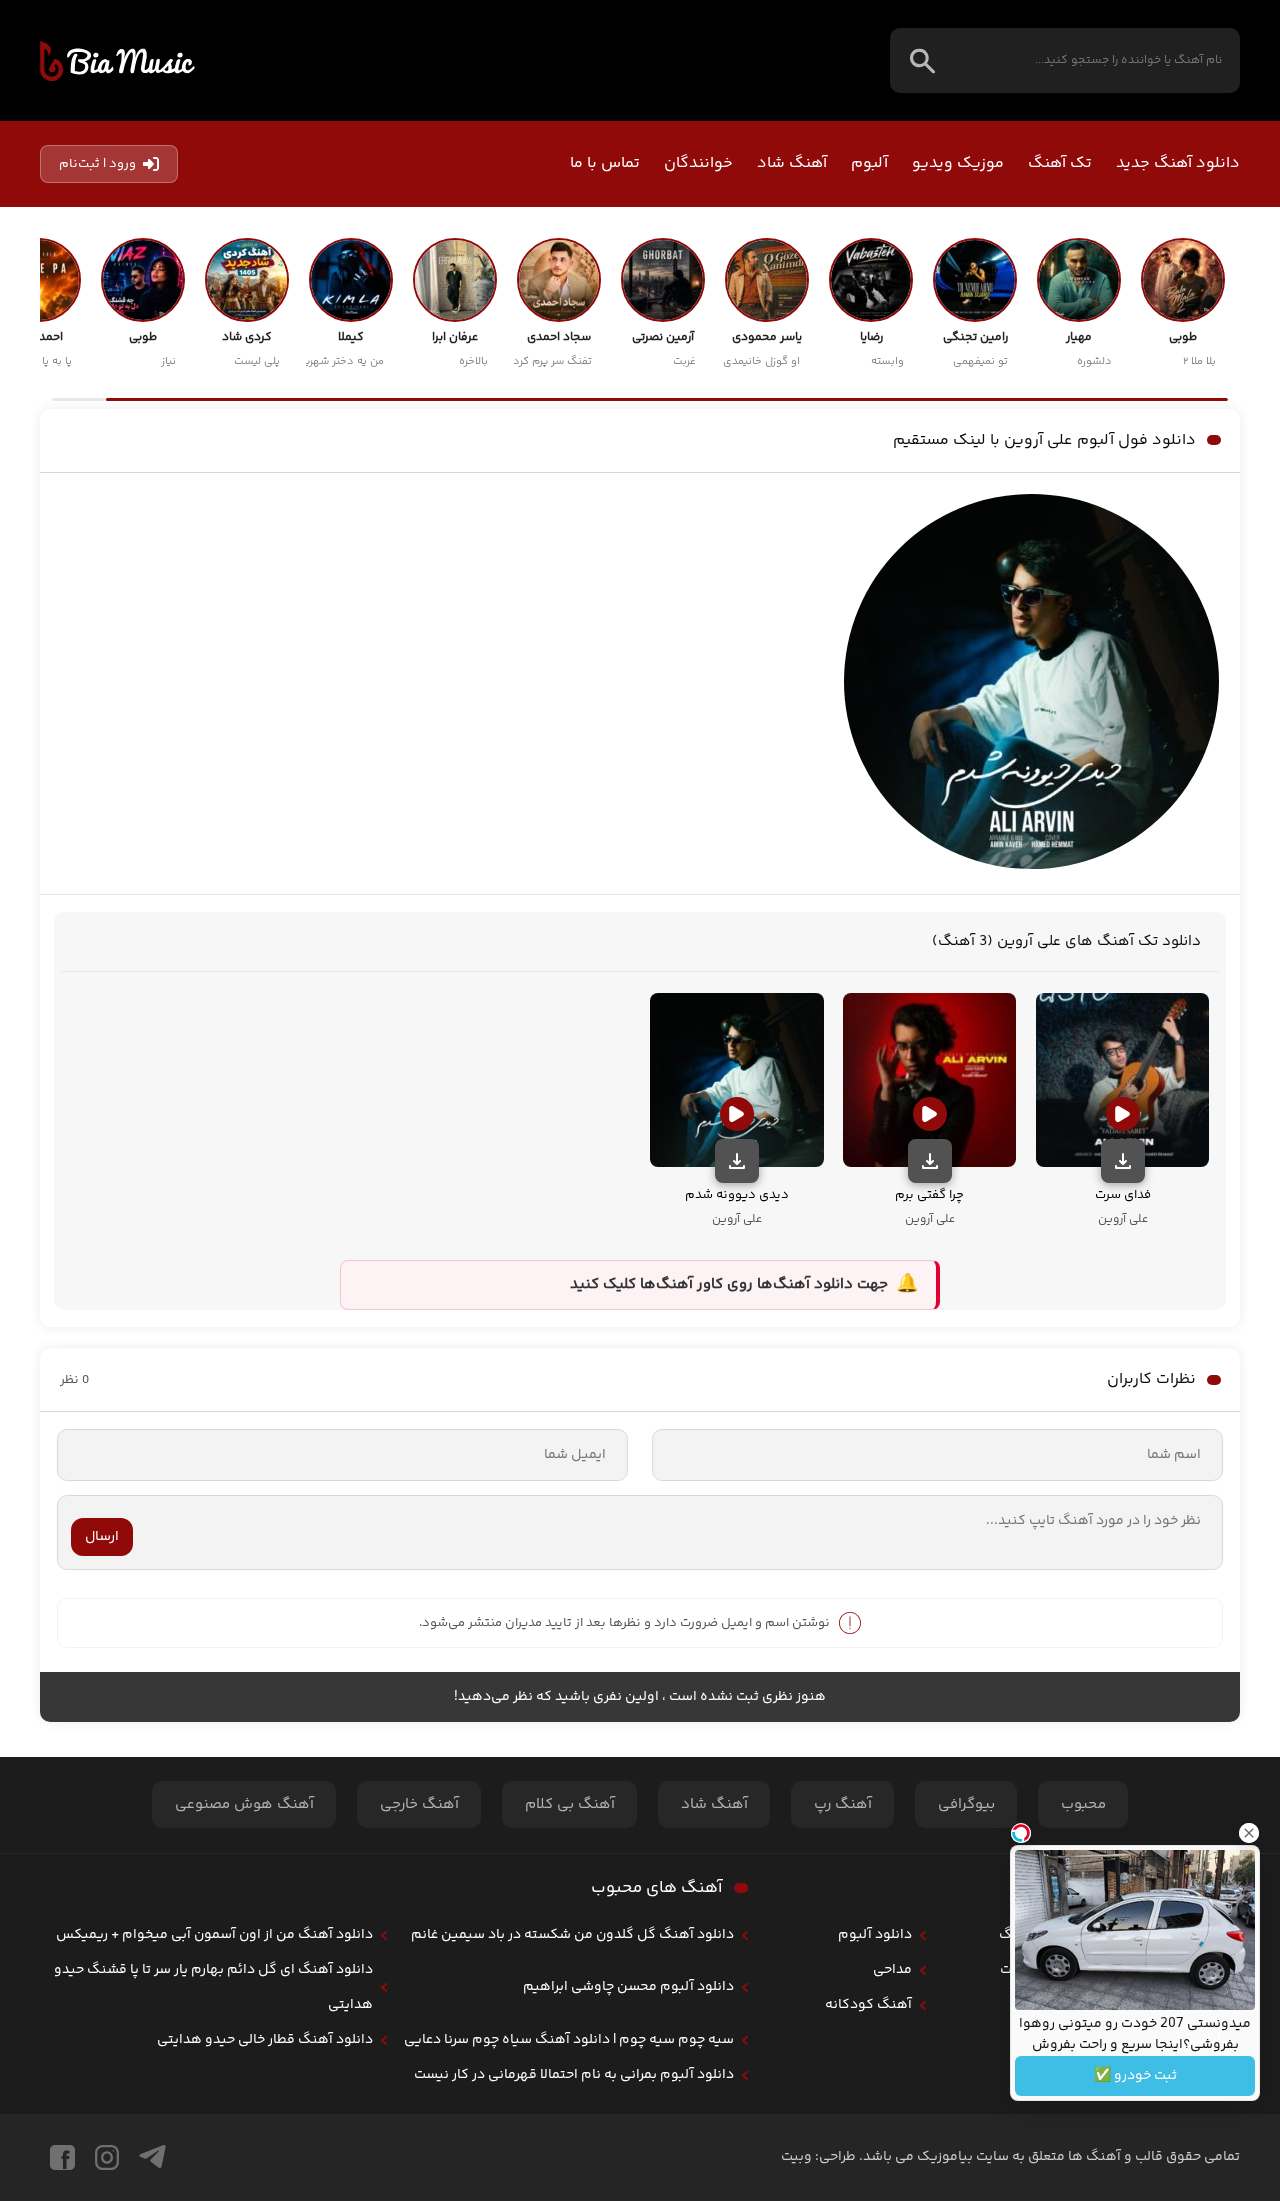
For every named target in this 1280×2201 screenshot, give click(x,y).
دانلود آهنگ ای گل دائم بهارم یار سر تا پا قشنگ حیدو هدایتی (213, 1987)
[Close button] (1249, 1833)
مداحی (892, 1970)
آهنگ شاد (792, 163)
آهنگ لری (1040, 2005)
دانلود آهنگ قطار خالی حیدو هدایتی (265, 2040)
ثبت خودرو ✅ (1135, 2076)
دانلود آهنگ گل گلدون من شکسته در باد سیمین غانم (572, 1935)
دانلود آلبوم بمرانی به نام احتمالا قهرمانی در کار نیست (574, 2075)
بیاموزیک (117, 61)
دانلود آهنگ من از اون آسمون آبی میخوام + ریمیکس (214, 1935)
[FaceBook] (62, 2157)
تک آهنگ (1060, 163)
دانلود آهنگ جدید (1178, 163)
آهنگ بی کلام (570, 1804)
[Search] (922, 60)
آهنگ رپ (843, 1804)
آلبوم (869, 163)
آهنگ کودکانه (868, 2005)
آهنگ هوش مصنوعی (244, 1804)
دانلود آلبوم (875, 1935)
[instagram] (107, 2157)
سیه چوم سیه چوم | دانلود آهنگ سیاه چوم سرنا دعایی (569, 2040)
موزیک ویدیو (958, 163)
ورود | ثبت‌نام (97, 164)
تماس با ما (605, 163)
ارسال (102, 1537)
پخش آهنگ (1034, 1935)
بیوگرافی (966, 1804)
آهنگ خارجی (419, 1804)
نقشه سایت (1034, 1970)
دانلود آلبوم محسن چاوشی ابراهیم (628, 1987)
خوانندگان (698, 163)
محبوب (1083, 1804)
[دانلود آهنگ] (1123, 1161)
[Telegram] (152, 2157)
